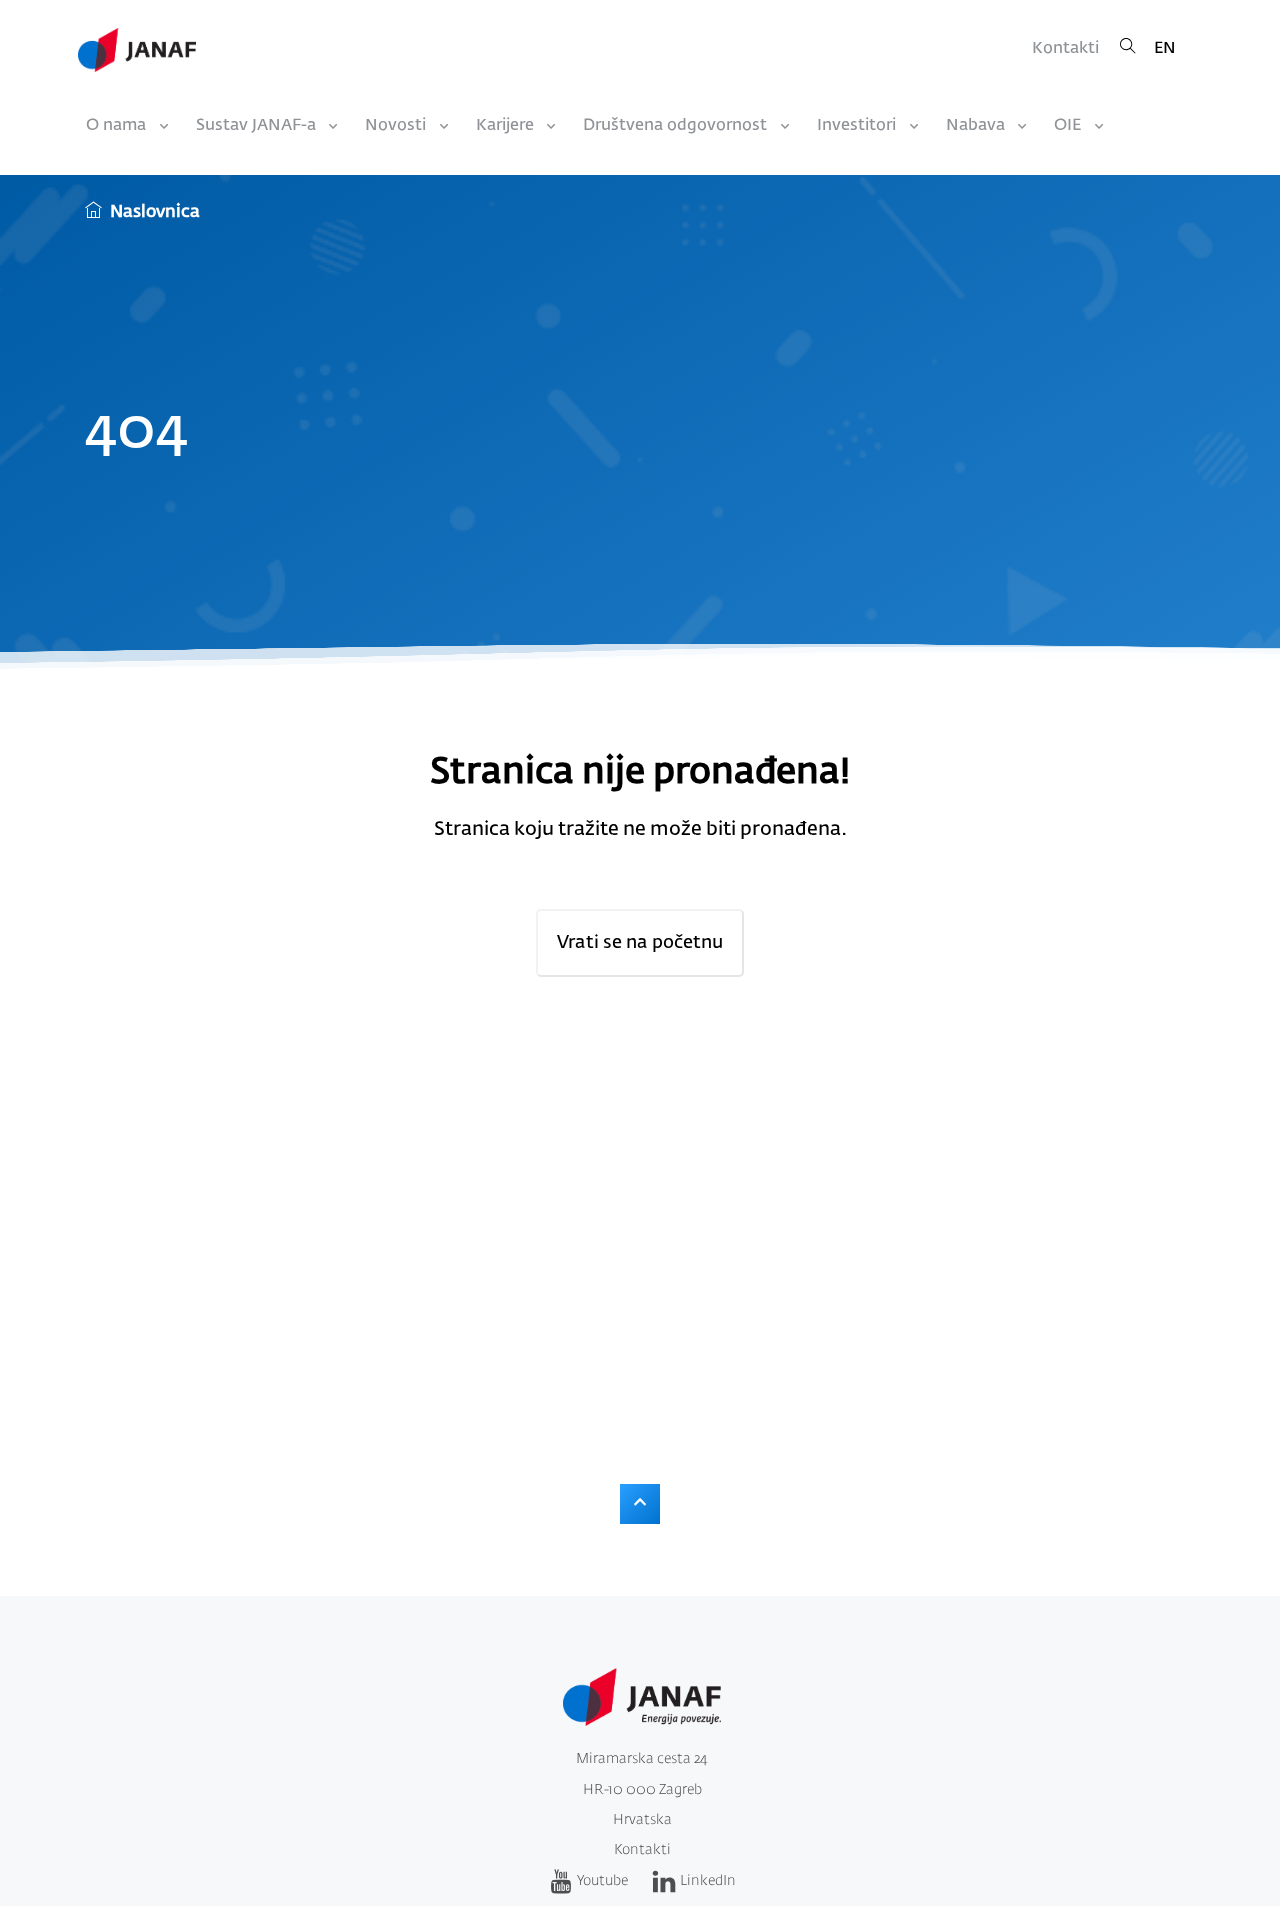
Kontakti (1065, 49)
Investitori (856, 126)
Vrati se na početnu (640, 943)
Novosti (395, 126)
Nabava (975, 126)
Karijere (505, 126)
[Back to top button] (640, 1504)
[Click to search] (1128, 49)
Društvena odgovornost (675, 126)
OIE (1067, 126)
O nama (116, 126)
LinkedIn (708, 1881)
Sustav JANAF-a (256, 126)
